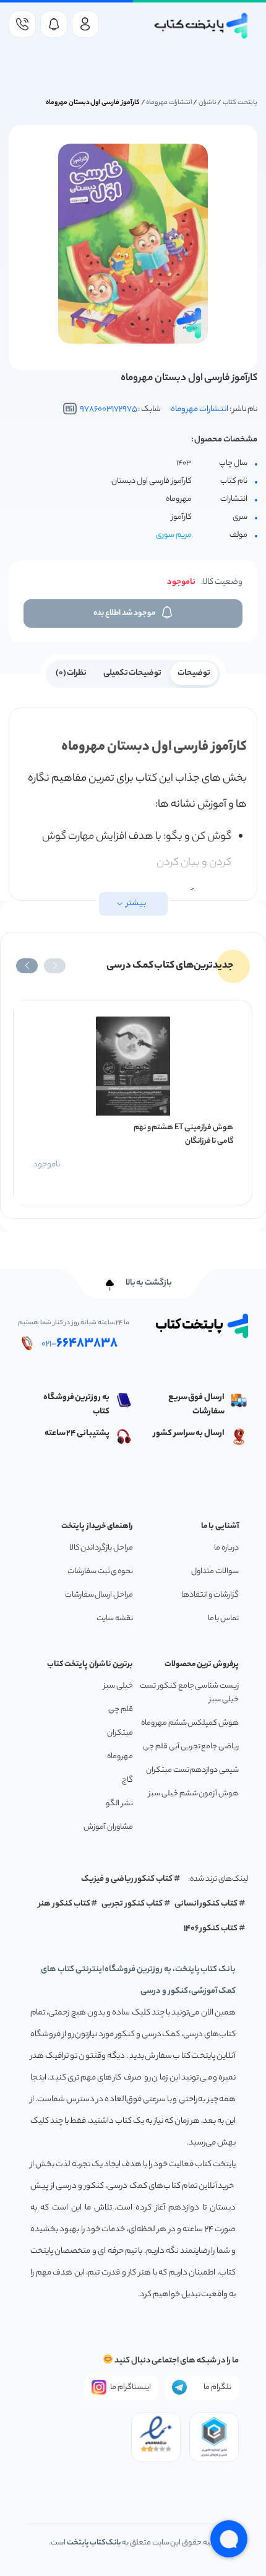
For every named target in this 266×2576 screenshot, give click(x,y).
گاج (127, 1780)
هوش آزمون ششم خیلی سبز (194, 1794)
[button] (55, 966)
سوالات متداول (215, 1572)
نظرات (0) (71, 673)
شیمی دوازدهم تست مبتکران (192, 1770)
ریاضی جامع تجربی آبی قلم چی (191, 1747)
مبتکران (120, 1733)
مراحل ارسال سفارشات (99, 1595)
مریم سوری (174, 535)
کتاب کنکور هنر (64, 1904)
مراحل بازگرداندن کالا (101, 1548)
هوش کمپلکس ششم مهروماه (190, 1723)
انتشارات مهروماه (169, 103)
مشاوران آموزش (108, 1827)
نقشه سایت (115, 1619)
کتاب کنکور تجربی (132, 1904)
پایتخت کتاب (240, 103)
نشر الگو (119, 1804)
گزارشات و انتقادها (210, 1595)
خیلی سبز (118, 1686)
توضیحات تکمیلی (133, 673)
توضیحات (194, 673)
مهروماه (120, 1757)
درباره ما (226, 1548)
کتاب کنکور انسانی (206, 1904)
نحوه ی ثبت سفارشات (100, 1572)
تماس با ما (223, 1619)
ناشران (208, 103)
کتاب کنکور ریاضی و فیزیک (127, 1879)
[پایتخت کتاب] (201, 26)
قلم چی (121, 1710)
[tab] (194, 672)
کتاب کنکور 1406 (211, 1929)
